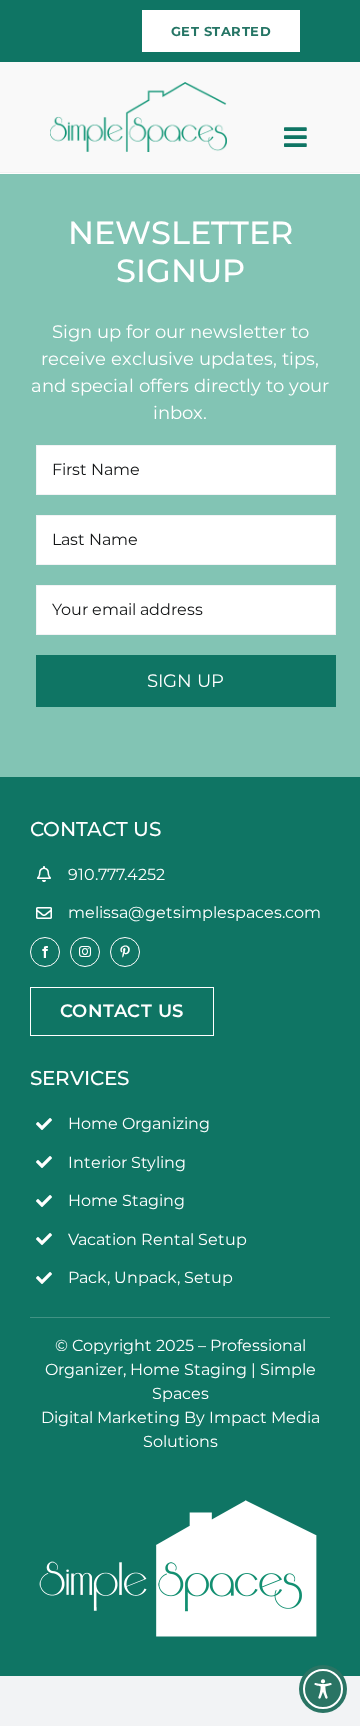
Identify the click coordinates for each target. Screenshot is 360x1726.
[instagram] (85, 952)
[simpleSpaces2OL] (139, 91)
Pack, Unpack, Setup (150, 1277)
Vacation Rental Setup (157, 1239)
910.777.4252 (116, 874)
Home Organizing (139, 1123)
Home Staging (126, 1200)
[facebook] (45, 952)
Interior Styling (127, 1162)
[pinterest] (125, 952)
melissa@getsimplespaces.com (194, 912)
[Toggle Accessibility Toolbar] (323, 1689)
